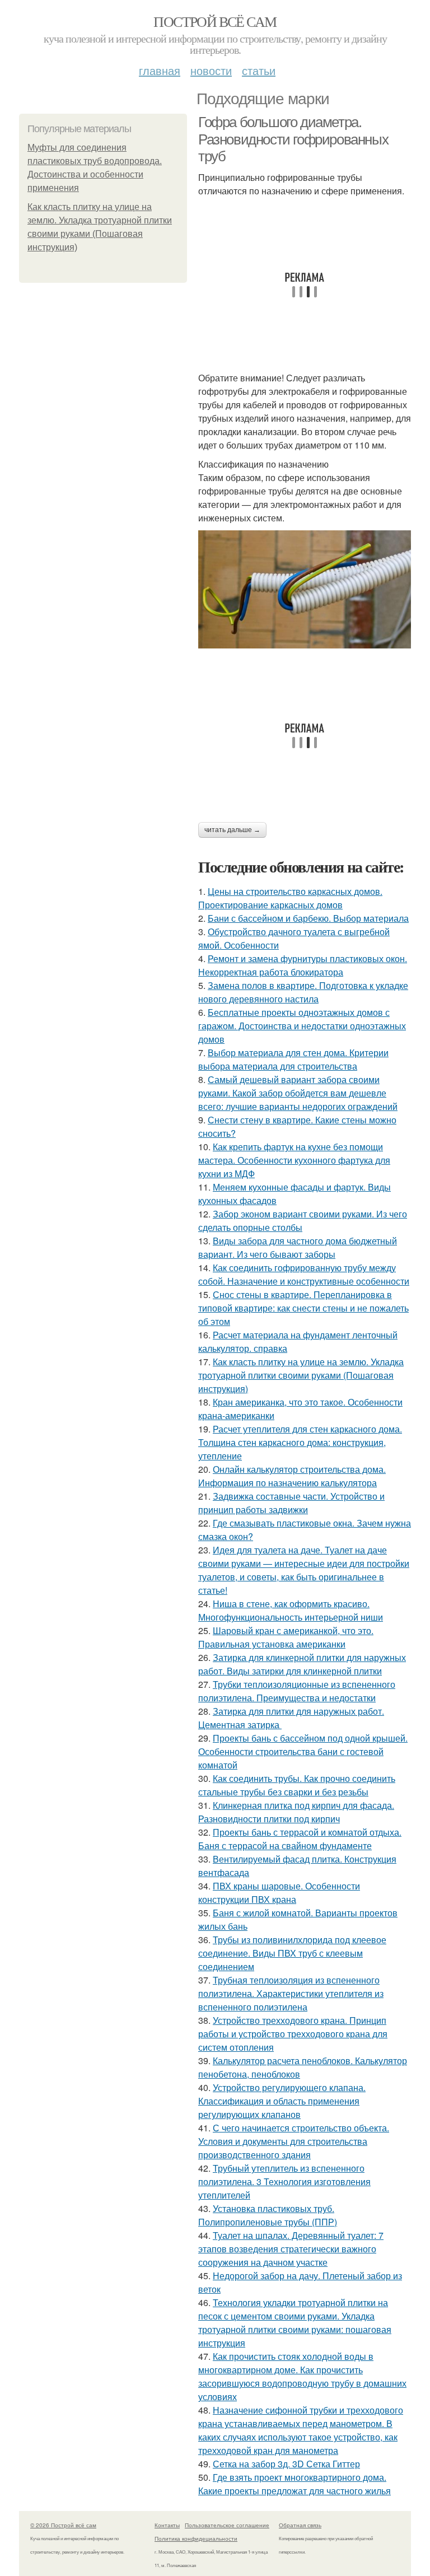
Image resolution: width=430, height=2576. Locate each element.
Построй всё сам (215, 21)
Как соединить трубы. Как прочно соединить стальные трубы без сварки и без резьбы (297, 1785)
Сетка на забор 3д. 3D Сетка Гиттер (286, 2464)
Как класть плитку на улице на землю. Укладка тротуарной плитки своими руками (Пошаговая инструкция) (301, 1375)
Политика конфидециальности (196, 2538)
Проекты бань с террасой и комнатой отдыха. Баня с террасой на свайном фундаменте (300, 1839)
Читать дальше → (232, 830)
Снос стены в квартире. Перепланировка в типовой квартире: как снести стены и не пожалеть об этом (303, 1308)
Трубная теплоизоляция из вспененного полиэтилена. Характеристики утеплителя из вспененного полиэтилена (291, 1993)
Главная (160, 70)
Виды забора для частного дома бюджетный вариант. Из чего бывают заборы (298, 1247)
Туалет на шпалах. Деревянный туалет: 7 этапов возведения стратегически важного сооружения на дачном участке (291, 2249)
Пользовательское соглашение (227, 2525)
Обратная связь (300, 2525)
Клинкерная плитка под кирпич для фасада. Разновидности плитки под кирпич (296, 1812)
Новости (211, 70)
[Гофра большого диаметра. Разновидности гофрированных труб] (305, 589)
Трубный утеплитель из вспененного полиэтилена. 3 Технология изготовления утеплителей (284, 2181)
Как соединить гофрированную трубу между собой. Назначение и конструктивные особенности (304, 1274)
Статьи (259, 70)
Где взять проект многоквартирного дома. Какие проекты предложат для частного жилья (295, 2484)
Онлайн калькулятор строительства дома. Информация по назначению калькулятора (292, 1476)
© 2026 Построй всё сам (63, 2525)
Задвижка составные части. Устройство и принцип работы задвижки (291, 1503)
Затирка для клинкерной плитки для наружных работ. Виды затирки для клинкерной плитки (302, 1664)
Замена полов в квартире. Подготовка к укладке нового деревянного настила (303, 992)
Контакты (167, 2525)
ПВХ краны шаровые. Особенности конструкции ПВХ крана (279, 1893)
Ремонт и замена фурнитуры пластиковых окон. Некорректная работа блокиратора (303, 965)
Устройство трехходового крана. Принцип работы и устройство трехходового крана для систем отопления (293, 2034)
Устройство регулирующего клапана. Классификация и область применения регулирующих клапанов (282, 2101)
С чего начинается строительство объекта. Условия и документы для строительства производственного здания (294, 2141)
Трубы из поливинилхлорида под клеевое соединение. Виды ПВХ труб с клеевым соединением (292, 1953)
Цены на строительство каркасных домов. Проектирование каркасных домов (290, 898)
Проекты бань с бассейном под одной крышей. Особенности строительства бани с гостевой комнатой (303, 1751)
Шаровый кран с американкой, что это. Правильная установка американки (286, 1637)
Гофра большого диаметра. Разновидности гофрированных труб (293, 139)
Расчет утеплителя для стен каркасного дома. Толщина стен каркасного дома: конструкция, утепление (300, 1442)
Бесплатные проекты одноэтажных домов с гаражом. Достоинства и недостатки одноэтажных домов (302, 1026)
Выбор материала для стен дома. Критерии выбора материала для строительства (293, 1059)
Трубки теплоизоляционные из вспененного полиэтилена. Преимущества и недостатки (297, 1691)
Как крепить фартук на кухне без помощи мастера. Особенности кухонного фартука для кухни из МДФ (294, 1160)
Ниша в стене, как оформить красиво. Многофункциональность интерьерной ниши (291, 1610)
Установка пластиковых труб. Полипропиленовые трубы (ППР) (268, 2215)
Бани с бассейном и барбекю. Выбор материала (308, 918)
